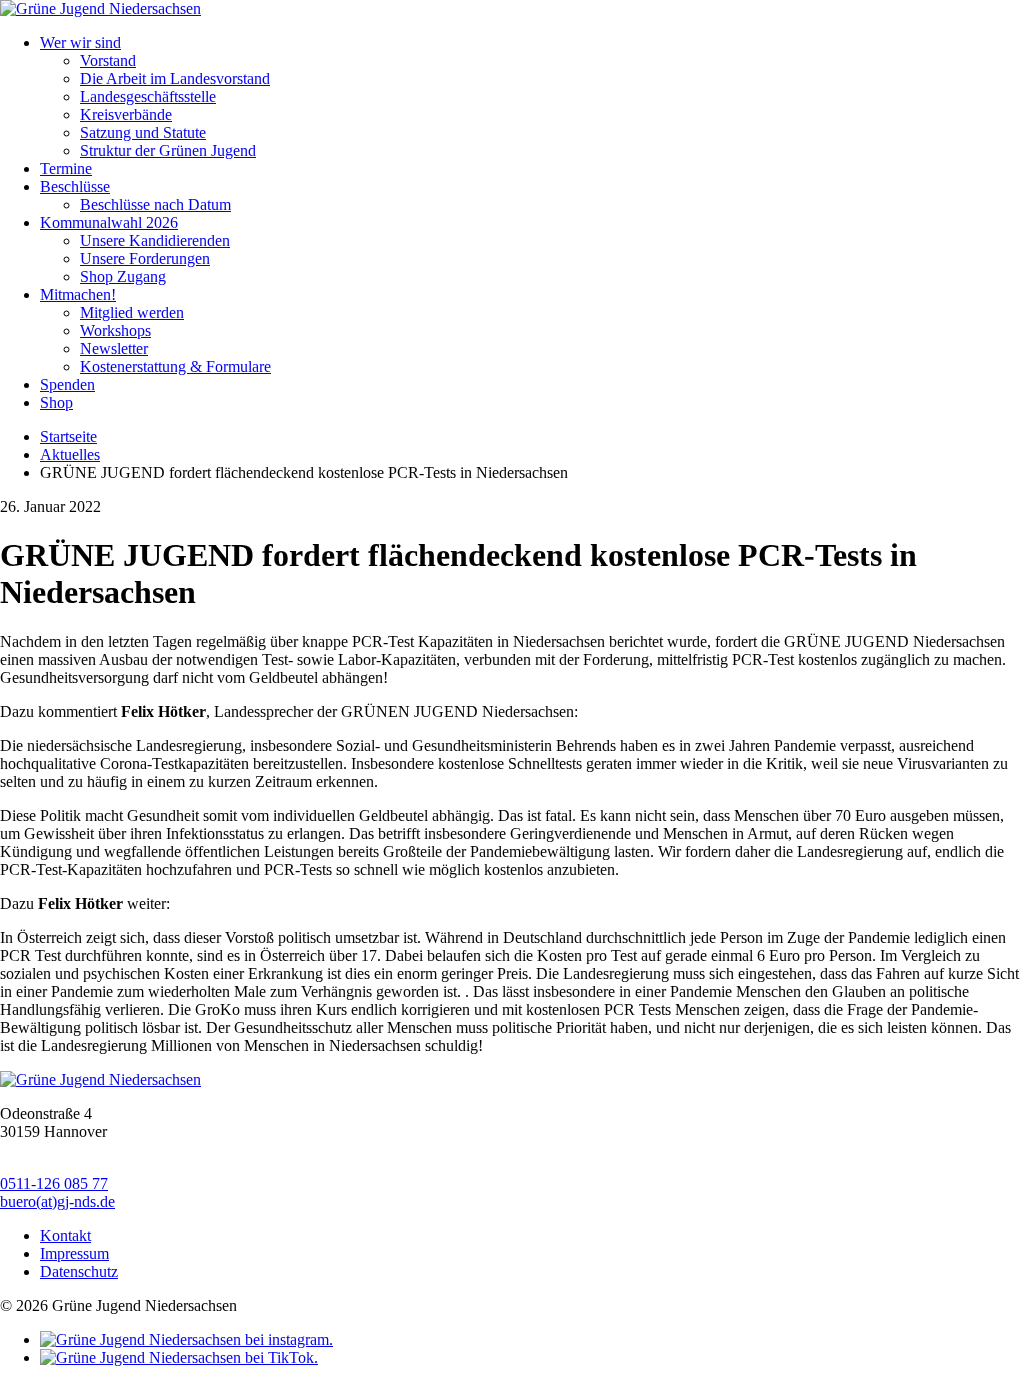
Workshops (115, 330)
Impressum (74, 1253)
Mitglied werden (132, 312)
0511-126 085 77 (54, 1183)
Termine (66, 168)
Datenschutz (79, 1271)
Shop (56, 402)
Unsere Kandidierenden (155, 240)
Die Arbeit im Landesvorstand (175, 78)
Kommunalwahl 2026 (109, 222)
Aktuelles (70, 454)
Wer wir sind (80, 42)
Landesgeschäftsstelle (148, 96)
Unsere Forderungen (145, 258)
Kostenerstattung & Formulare (175, 366)
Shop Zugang (123, 276)
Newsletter (114, 348)
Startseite (68, 436)
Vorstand (108, 60)
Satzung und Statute (143, 132)
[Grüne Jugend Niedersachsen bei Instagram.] (186, 1339)
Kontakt (65, 1235)
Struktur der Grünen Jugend (168, 150)
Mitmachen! (78, 294)
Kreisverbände (126, 114)
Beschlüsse (75, 186)
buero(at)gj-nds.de (57, 1201)
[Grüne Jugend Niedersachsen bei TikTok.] (179, 1357)
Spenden (67, 384)
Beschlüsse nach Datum (155, 204)
